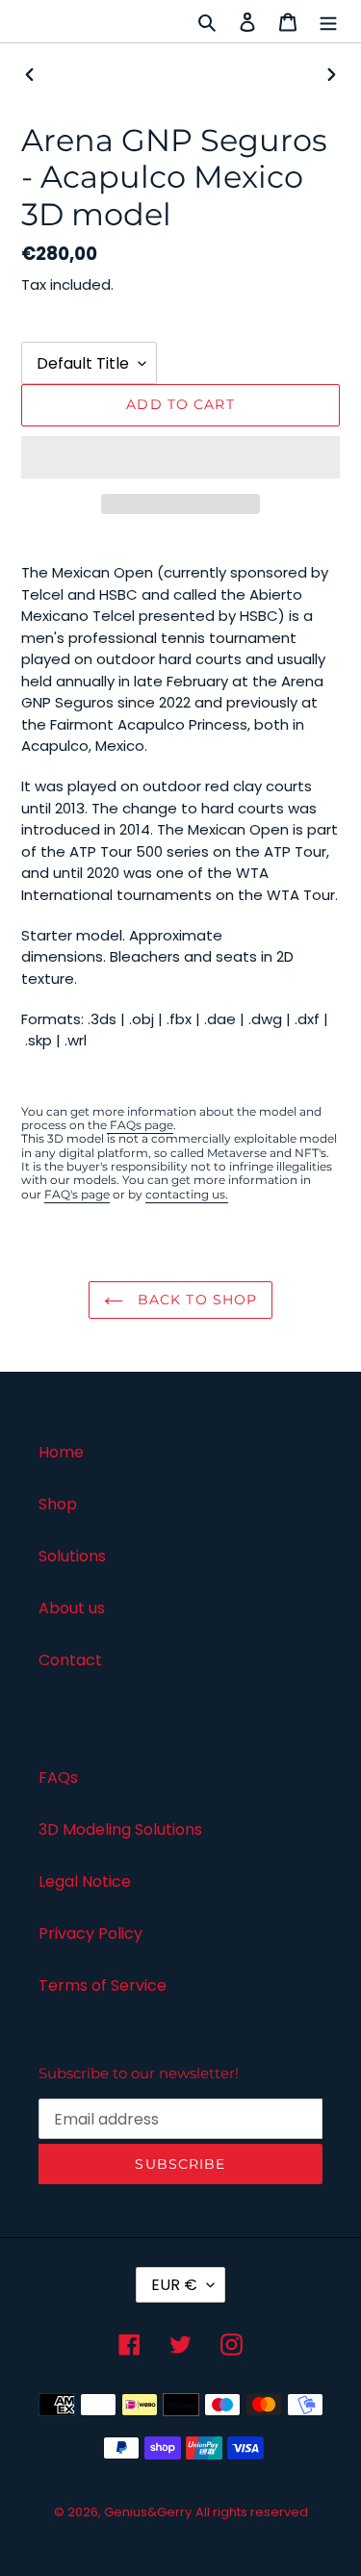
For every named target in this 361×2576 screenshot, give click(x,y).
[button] (180, 457)
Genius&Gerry (148, 2512)
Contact (70, 1660)
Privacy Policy (90, 1933)
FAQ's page (77, 1194)
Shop (58, 1504)
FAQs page (140, 1125)
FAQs (58, 1777)
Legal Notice (85, 1881)
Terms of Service (103, 1985)
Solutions (72, 1556)
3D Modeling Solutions (120, 1829)
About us (72, 1608)
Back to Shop (195, 1300)
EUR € (174, 2285)
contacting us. (187, 1194)
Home (61, 1452)
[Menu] (328, 21)
